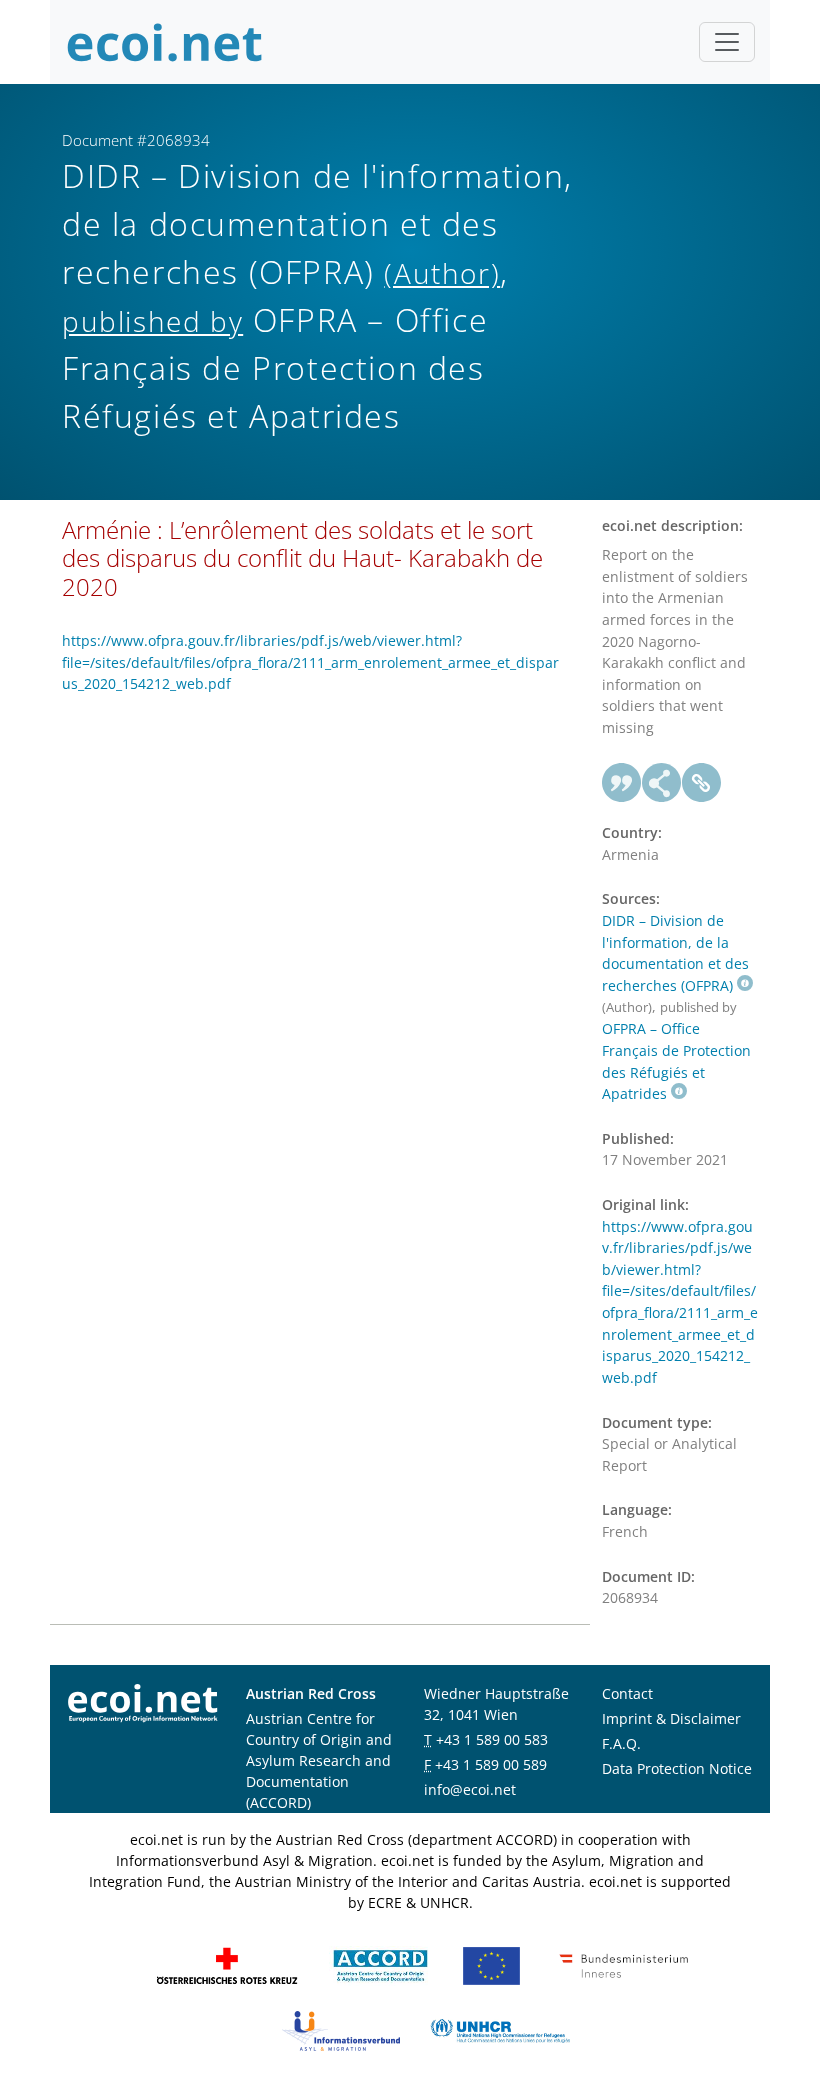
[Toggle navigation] (727, 42)
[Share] (662, 783)
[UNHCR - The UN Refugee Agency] (500, 2029)
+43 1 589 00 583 (492, 1739)
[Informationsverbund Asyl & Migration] (341, 2029)
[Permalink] (702, 783)
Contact (627, 1693)
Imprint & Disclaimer (671, 1718)
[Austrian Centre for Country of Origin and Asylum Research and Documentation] (380, 1964)
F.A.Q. (621, 1743)
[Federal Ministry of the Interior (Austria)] (624, 1964)
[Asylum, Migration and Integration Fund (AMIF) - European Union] (491, 1964)
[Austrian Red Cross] (227, 1964)
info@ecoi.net (470, 1789)
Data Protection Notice (677, 1768)
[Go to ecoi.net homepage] (165, 42)
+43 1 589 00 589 (491, 1764)
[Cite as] (622, 783)
